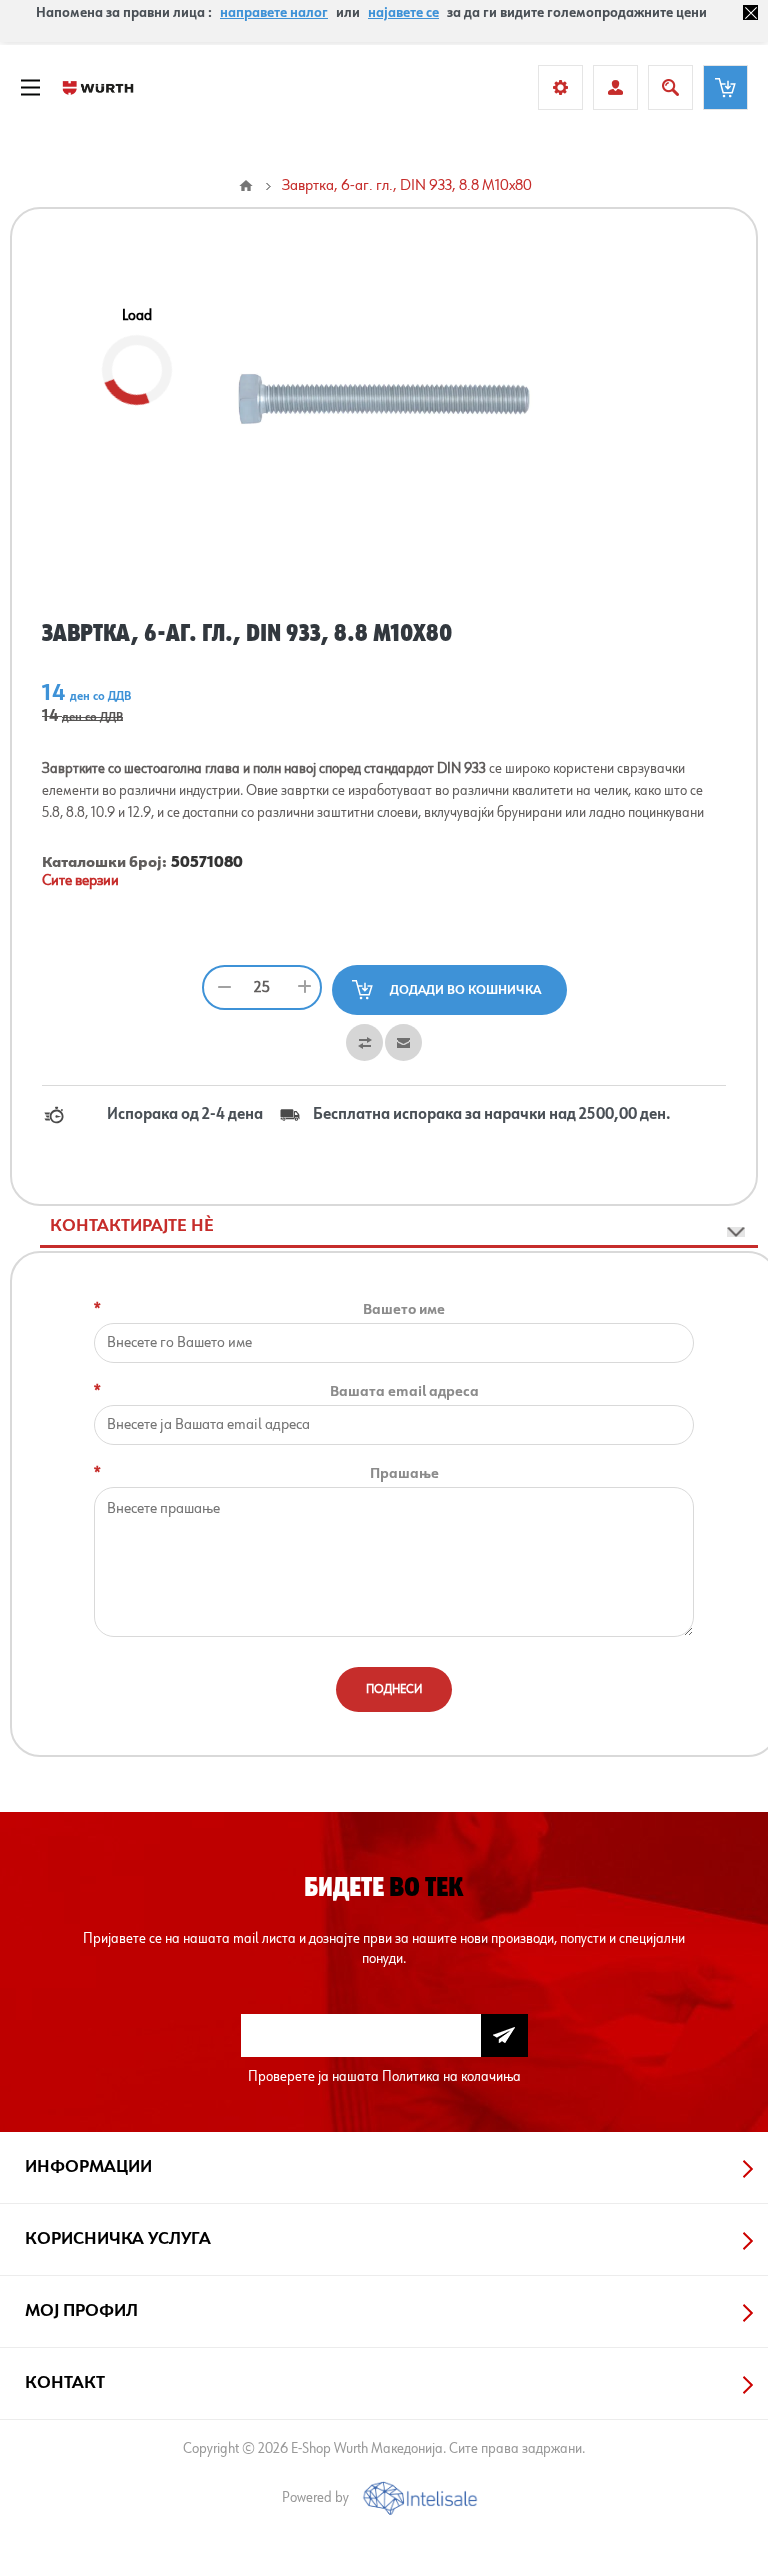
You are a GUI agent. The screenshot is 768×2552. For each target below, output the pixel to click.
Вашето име (404, 1309)
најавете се (403, 13)
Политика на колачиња (451, 2076)
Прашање (404, 1473)
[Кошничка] (725, 87)
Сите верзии (80, 881)
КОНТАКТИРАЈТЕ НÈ (132, 1226)
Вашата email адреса (404, 1391)
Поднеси (394, 1689)
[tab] (399, 1227)
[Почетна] (246, 186)
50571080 (207, 863)
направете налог (274, 13)
